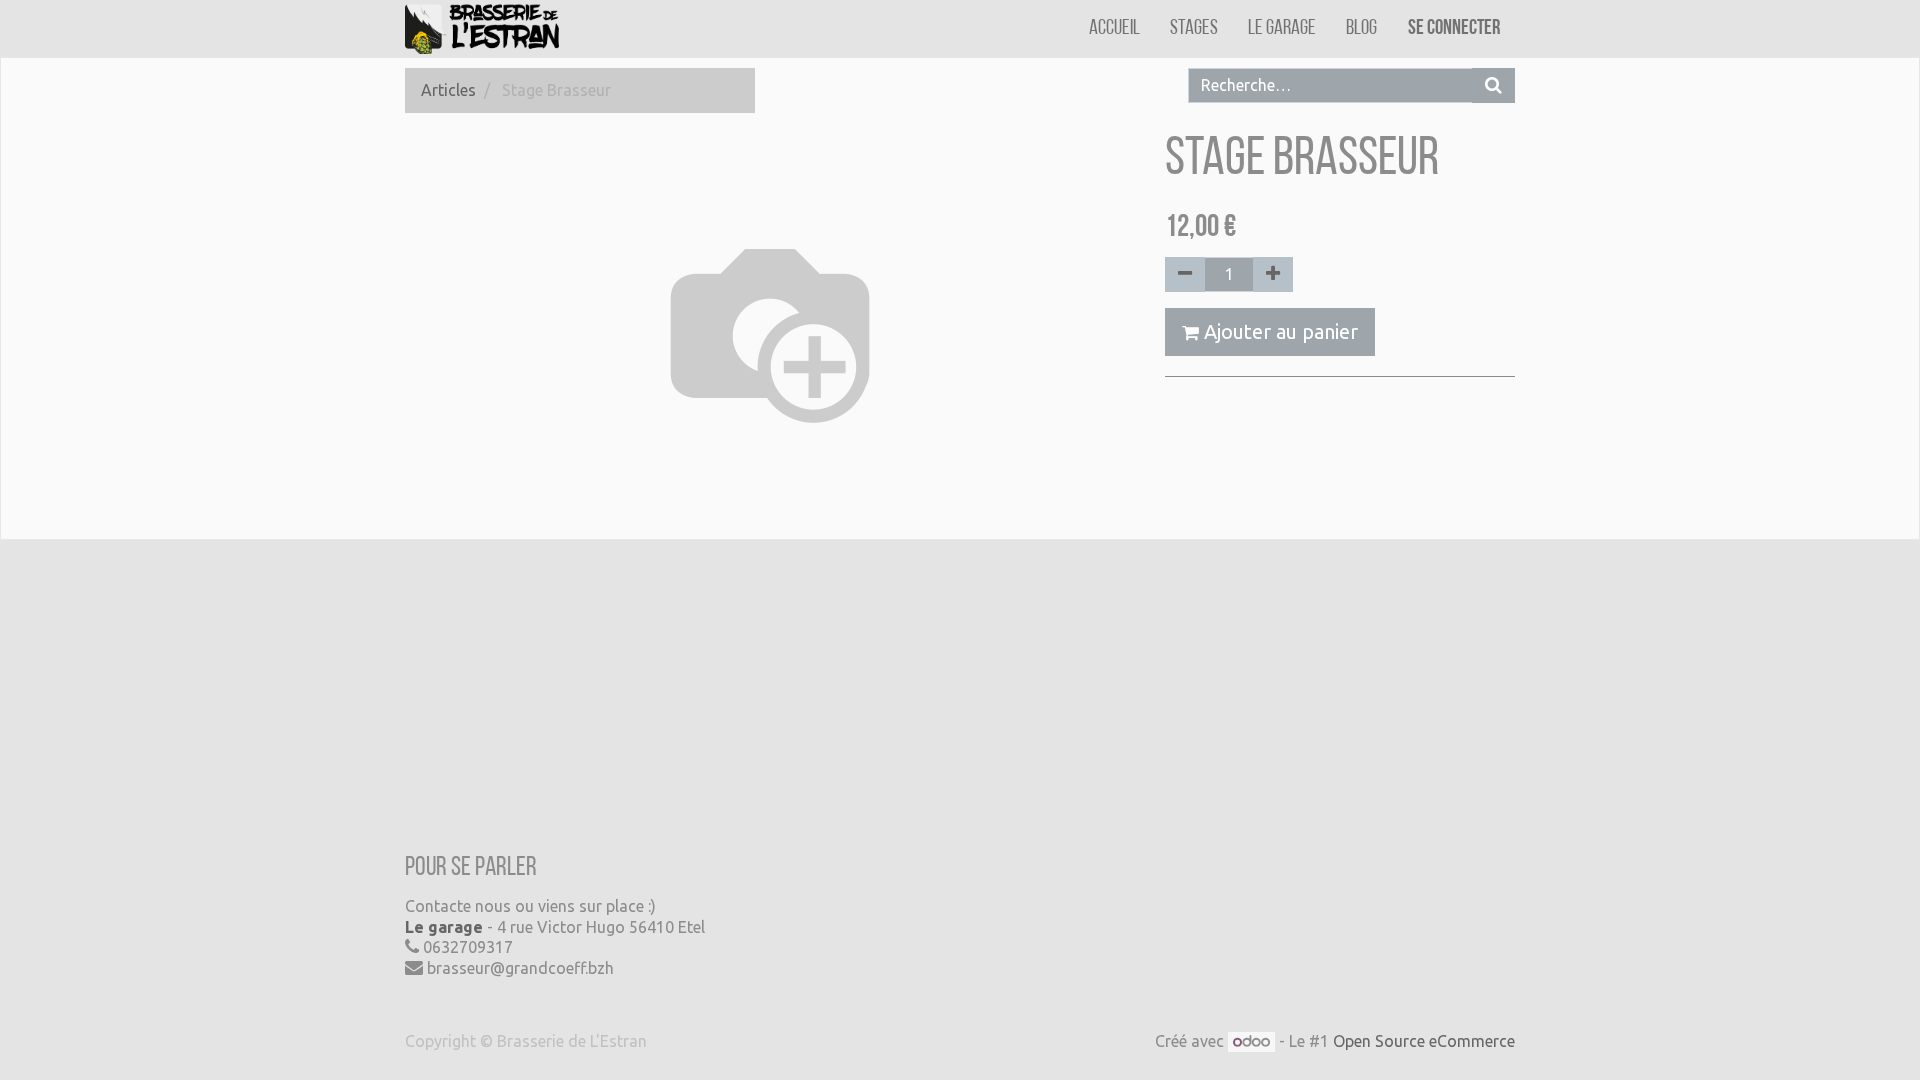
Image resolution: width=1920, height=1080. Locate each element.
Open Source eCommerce (1424, 1041)
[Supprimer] (1185, 274)
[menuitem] (1114, 28)
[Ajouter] (1273, 274)
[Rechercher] (1493, 85)
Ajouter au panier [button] (1278, 331)
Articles (448, 90)
